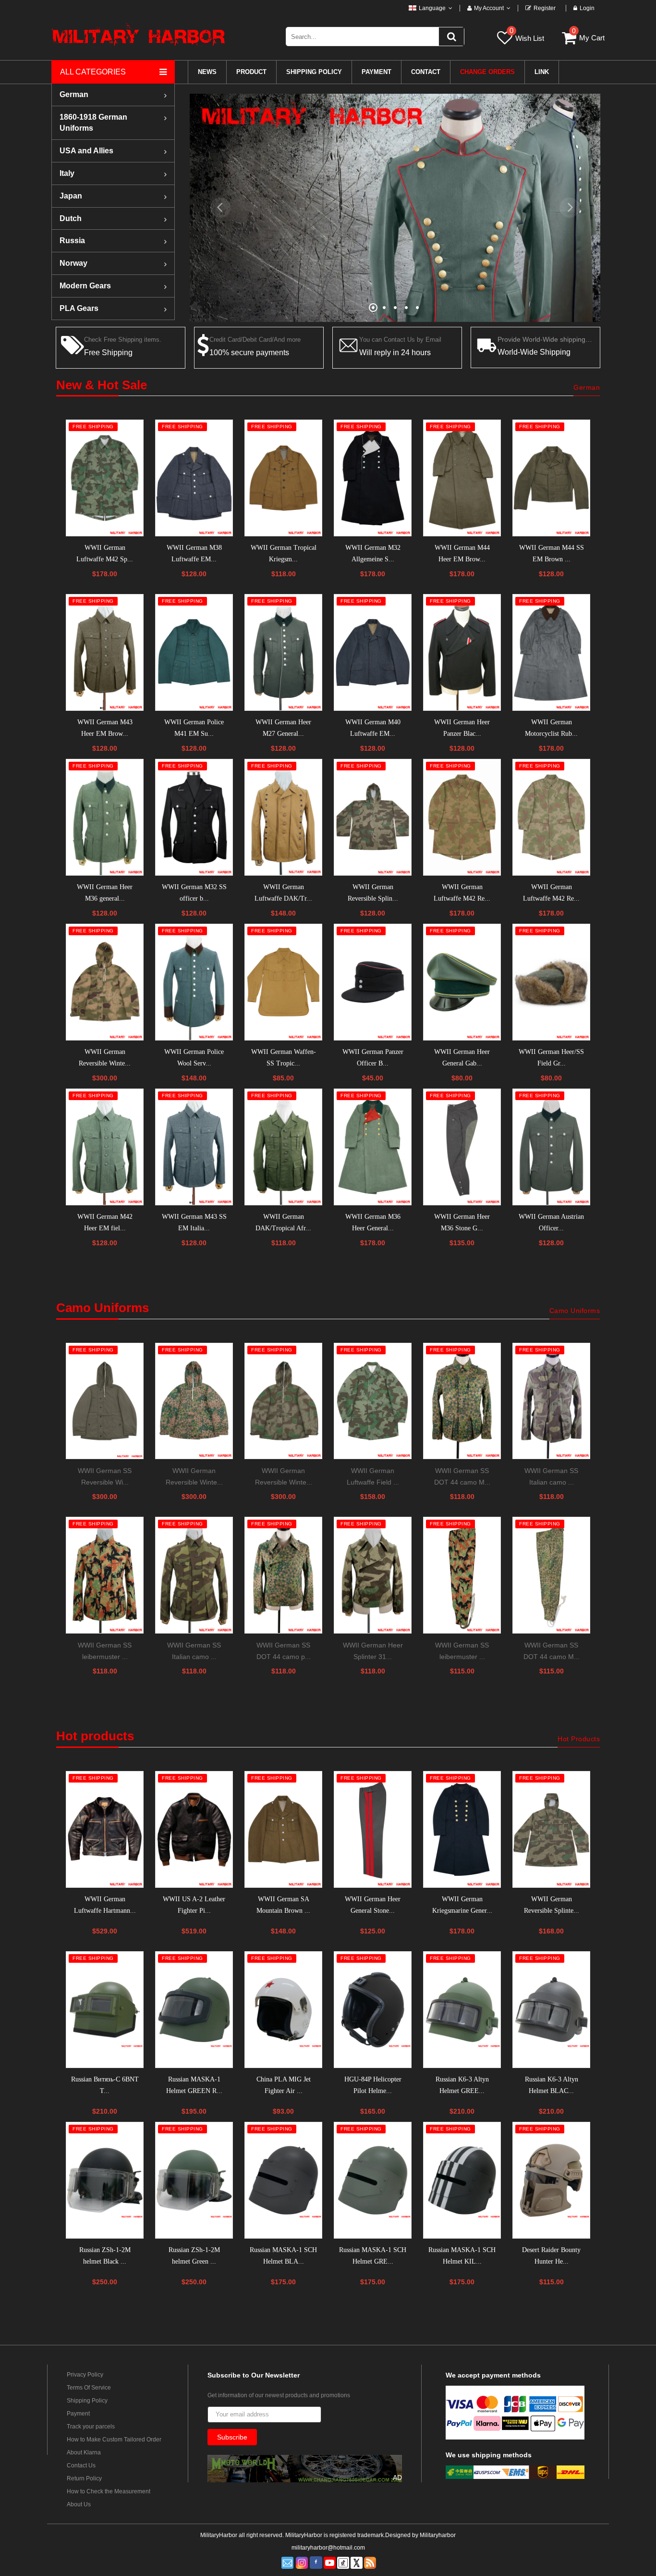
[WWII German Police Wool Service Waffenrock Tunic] (194, 982)
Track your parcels (91, 2427)
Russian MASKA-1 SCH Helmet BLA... (283, 2256)
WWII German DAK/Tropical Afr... (283, 1222)
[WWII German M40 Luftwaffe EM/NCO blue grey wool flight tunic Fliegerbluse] (373, 652)
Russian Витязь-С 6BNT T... (105, 2085)
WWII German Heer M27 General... (283, 728)
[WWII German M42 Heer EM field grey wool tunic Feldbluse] (105, 1147)
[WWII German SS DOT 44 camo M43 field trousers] (551, 1575)
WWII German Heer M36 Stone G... (462, 1222)
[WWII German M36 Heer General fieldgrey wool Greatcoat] (373, 1147)
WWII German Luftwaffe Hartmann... (105, 1905)
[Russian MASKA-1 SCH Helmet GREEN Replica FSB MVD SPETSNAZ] (373, 2180)
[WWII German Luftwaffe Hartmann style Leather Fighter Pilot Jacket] (105, 1829)
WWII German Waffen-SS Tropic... (284, 1058)
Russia (72, 241)
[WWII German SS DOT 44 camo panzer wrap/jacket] (283, 1575)
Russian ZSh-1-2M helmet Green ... (194, 2256)
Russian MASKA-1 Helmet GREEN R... (194, 2085)
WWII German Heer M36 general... (105, 893)
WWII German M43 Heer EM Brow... (105, 728)
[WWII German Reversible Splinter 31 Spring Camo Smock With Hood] (373, 817)
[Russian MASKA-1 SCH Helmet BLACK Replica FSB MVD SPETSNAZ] (283, 2180)
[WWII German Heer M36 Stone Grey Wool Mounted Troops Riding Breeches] (462, 1147)
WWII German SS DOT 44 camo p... (284, 1651)
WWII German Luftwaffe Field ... (373, 1476)
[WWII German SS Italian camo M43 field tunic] (551, 1401)
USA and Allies (86, 151)
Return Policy (84, 2478)
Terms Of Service (89, 2388)
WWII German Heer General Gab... (462, 1058)
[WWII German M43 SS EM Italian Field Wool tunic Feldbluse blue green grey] (194, 1147)
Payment (78, 2414)
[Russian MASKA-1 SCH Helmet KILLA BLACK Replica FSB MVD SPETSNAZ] (462, 2180)
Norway (73, 263)
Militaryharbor (438, 2535)
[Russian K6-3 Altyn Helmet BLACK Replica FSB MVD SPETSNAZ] (551, 2010)
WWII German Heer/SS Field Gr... (551, 1058)
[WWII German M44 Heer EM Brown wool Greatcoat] (462, 478)
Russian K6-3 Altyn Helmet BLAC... (552, 2085)
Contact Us (81, 2465)
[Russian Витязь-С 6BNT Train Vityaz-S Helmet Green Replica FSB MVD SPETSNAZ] (105, 2010)
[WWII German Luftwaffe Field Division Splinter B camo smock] (373, 1401)
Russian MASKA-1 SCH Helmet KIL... (462, 2256)
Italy (67, 173)
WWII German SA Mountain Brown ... (283, 1905)
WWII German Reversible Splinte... (552, 1905)
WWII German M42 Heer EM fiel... (105, 1222)
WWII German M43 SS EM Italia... (194, 1222)
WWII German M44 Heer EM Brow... (462, 553)
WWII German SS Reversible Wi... (105, 1476)
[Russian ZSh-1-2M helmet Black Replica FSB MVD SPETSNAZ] (105, 2180)
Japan (71, 196)
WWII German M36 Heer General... (373, 1222)
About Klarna (84, 2452)
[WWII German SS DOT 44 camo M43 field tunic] (462, 1401)
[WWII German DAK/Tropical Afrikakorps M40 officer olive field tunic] (283, 1147)
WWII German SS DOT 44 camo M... (462, 1476)
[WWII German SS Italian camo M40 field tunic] (194, 1575)
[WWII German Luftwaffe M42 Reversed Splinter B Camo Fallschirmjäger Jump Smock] (462, 817)
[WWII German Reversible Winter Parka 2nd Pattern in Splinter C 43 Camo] (283, 1401)
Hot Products (579, 1739)
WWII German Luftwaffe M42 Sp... (105, 553)
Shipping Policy (87, 2401)
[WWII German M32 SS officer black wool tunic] (194, 817)
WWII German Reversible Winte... (105, 1058)
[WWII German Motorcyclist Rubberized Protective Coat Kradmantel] (551, 652)
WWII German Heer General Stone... (373, 1905)
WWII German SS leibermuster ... (105, 1651)
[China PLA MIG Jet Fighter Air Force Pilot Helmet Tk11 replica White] (283, 2010)
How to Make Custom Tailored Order (114, 2440)
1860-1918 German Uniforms (93, 123)
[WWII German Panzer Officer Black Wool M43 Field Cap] (373, 982)
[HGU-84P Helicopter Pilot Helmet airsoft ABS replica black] (373, 2010)
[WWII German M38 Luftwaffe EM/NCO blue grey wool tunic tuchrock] (194, 478)
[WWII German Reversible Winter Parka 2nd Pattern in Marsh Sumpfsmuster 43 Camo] (105, 982)
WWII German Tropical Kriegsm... (284, 553)
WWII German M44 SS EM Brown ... (552, 553)
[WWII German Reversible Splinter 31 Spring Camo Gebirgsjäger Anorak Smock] (551, 1829)
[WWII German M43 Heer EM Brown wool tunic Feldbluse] (105, 652)
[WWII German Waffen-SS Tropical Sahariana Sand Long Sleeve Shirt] (283, 982)
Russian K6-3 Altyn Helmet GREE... (462, 2085)
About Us (79, 2504)
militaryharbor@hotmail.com (328, 2548)
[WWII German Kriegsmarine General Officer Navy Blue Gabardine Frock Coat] (462, 1829)
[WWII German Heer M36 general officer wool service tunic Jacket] (105, 817)
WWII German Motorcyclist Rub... (551, 728)
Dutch (71, 218)
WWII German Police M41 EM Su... (194, 728)
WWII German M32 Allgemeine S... (373, 553)
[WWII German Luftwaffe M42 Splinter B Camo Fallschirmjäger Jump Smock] (105, 478)
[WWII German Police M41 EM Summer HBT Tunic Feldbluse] (194, 652)
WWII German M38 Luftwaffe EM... (194, 553)
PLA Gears (79, 308)
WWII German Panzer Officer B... (373, 1058)
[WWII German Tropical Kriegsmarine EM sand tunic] (283, 478)
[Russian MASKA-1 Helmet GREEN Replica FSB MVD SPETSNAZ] (194, 2010)
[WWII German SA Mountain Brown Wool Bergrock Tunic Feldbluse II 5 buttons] (283, 1829)
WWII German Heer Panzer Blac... (462, 728)
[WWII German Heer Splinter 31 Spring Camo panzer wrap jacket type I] (373, 1575)
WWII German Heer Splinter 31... (373, 1651)
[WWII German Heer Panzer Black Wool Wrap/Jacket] (462, 652)
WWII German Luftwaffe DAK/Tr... (283, 893)
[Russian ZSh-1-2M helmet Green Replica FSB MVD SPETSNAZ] (194, 2180)
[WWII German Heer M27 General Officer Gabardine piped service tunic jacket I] (283, 652)
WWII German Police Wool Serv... (194, 1058)
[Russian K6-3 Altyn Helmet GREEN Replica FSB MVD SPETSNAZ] (462, 2010)
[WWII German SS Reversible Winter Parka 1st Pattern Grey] (105, 1401)
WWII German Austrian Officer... (551, 1222)
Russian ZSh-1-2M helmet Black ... (105, 2256)
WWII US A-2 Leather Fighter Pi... (194, 1905)
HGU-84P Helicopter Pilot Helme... (373, 2085)
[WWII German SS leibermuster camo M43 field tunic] (105, 1575)
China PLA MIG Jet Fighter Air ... (284, 2085)
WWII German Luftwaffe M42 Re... (462, 893)
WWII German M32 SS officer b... (194, 893)
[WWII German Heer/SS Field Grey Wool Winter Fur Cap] (551, 982)
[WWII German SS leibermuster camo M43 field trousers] (462, 1575)
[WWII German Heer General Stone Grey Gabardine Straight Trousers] (373, 1829)
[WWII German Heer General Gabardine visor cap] (462, 982)
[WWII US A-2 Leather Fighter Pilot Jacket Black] (194, 1829)
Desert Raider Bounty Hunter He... (551, 2256)
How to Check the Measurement (109, 2491)
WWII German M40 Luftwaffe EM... (373, 728)
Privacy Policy (85, 2375)
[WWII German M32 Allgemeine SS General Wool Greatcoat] (373, 478)
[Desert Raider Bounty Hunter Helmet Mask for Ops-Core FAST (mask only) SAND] (551, 2180)
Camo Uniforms (575, 1311)
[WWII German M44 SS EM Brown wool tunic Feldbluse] (551, 478)
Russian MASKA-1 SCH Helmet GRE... (373, 2256)
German (74, 94)
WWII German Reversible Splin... (373, 893)
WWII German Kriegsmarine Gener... (462, 1905)
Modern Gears (85, 286)
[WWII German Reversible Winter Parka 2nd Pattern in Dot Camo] (194, 1401)
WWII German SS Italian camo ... (551, 1476)
